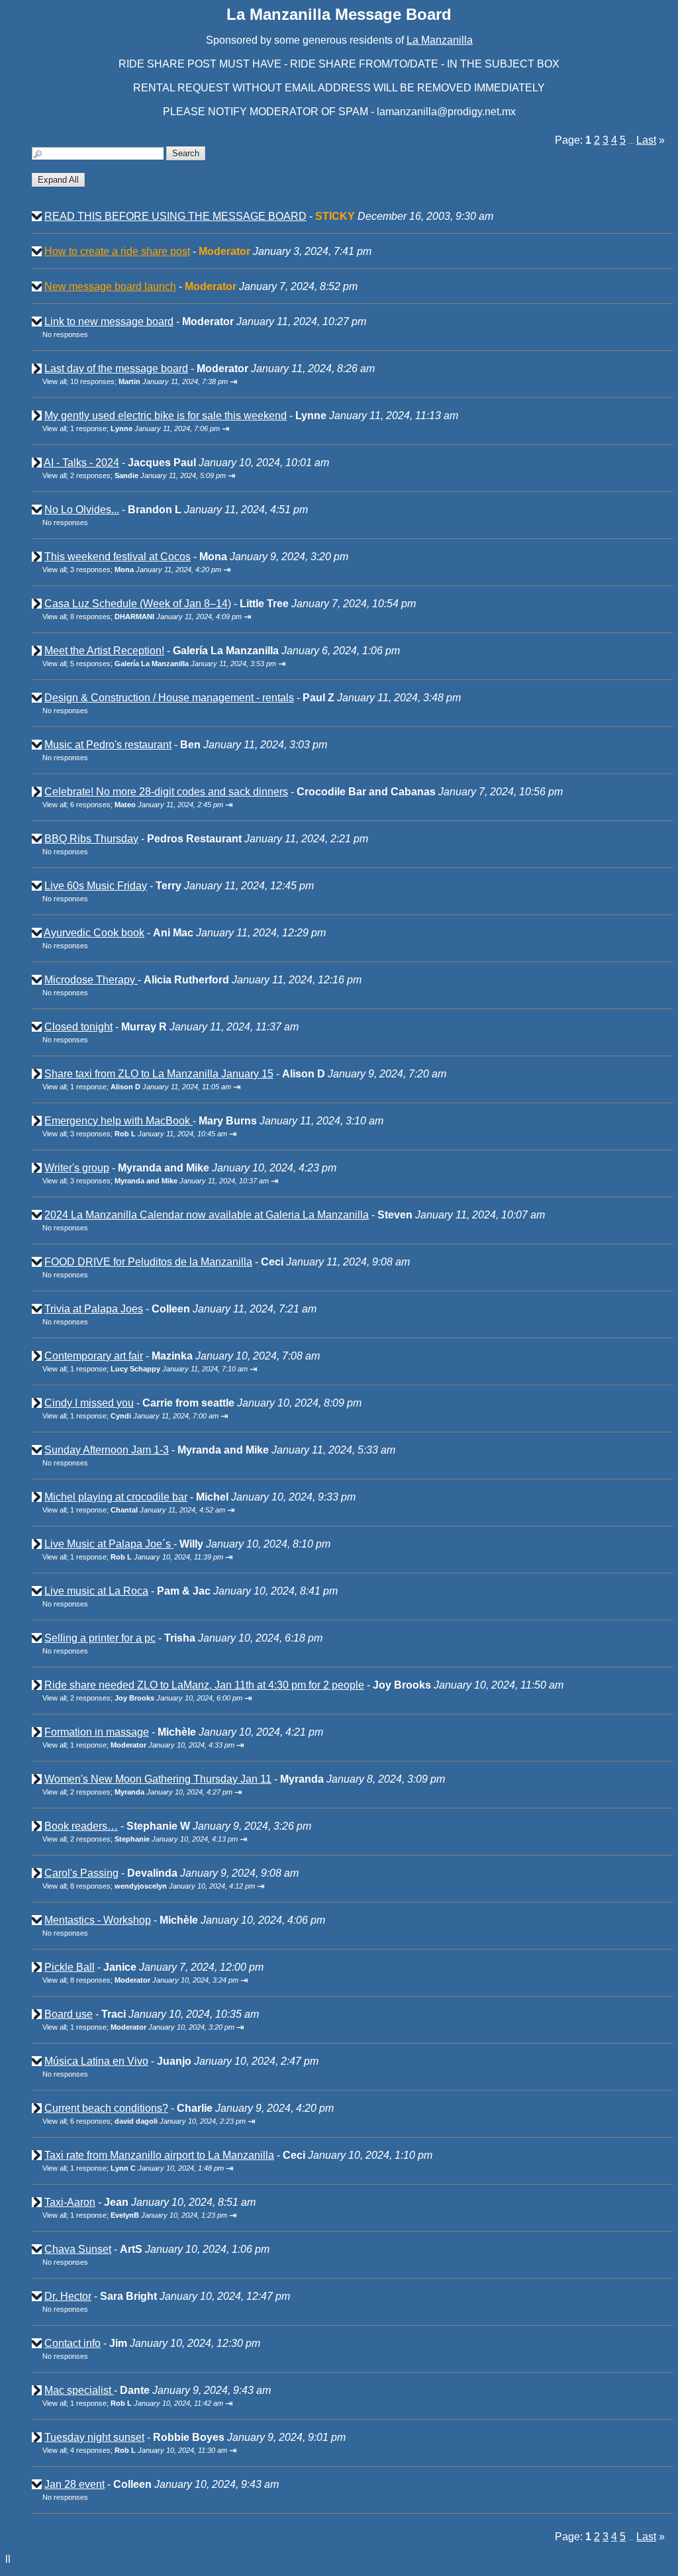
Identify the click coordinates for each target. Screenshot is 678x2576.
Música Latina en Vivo (96, 2061)
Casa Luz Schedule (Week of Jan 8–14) (138, 604)
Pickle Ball (70, 1967)
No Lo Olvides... (82, 510)
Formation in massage (97, 1732)
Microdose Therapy (91, 980)
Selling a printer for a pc (100, 1638)
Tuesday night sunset (94, 2437)
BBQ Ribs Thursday (91, 839)
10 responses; (149, 381)
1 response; (145, 428)
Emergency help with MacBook (119, 1121)
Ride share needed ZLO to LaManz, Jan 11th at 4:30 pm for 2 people (204, 1685)
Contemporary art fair (94, 1356)
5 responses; (173, 664)
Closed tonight (78, 1027)
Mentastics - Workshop (98, 1920)
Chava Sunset (78, 2249)
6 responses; (147, 805)
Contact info (73, 2343)
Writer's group (77, 1168)
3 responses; (146, 570)
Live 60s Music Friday (96, 886)
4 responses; (149, 2450)
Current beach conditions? (106, 2108)
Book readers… (81, 1826)
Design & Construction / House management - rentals (169, 698)
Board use (69, 2014)
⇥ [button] (234, 382)
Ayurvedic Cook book (94, 933)
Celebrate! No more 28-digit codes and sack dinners (166, 792)
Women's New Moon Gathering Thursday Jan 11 (158, 1779)
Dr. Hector (68, 2296)
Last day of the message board (116, 369)
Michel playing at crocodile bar (116, 1497)
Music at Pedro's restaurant (108, 745)
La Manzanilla (440, 40)
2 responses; (148, 475)
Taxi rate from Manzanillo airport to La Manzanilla (159, 2155)
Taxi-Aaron (70, 2202)
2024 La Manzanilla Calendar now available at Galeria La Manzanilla (207, 1215)
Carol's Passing (81, 1873)
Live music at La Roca (96, 1591)
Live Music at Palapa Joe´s (109, 1544)
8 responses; (156, 617)
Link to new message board (109, 322)
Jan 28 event (74, 2484)
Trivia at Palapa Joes (94, 1309)
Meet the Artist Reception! (104, 651)
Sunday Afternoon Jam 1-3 (107, 1450)
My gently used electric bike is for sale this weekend (166, 416)
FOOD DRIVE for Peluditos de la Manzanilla (148, 1262)
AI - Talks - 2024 (81, 463)
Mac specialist (79, 2390)
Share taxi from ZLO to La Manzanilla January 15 (159, 1074)
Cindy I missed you (89, 1403)
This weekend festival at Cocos (118, 557)
